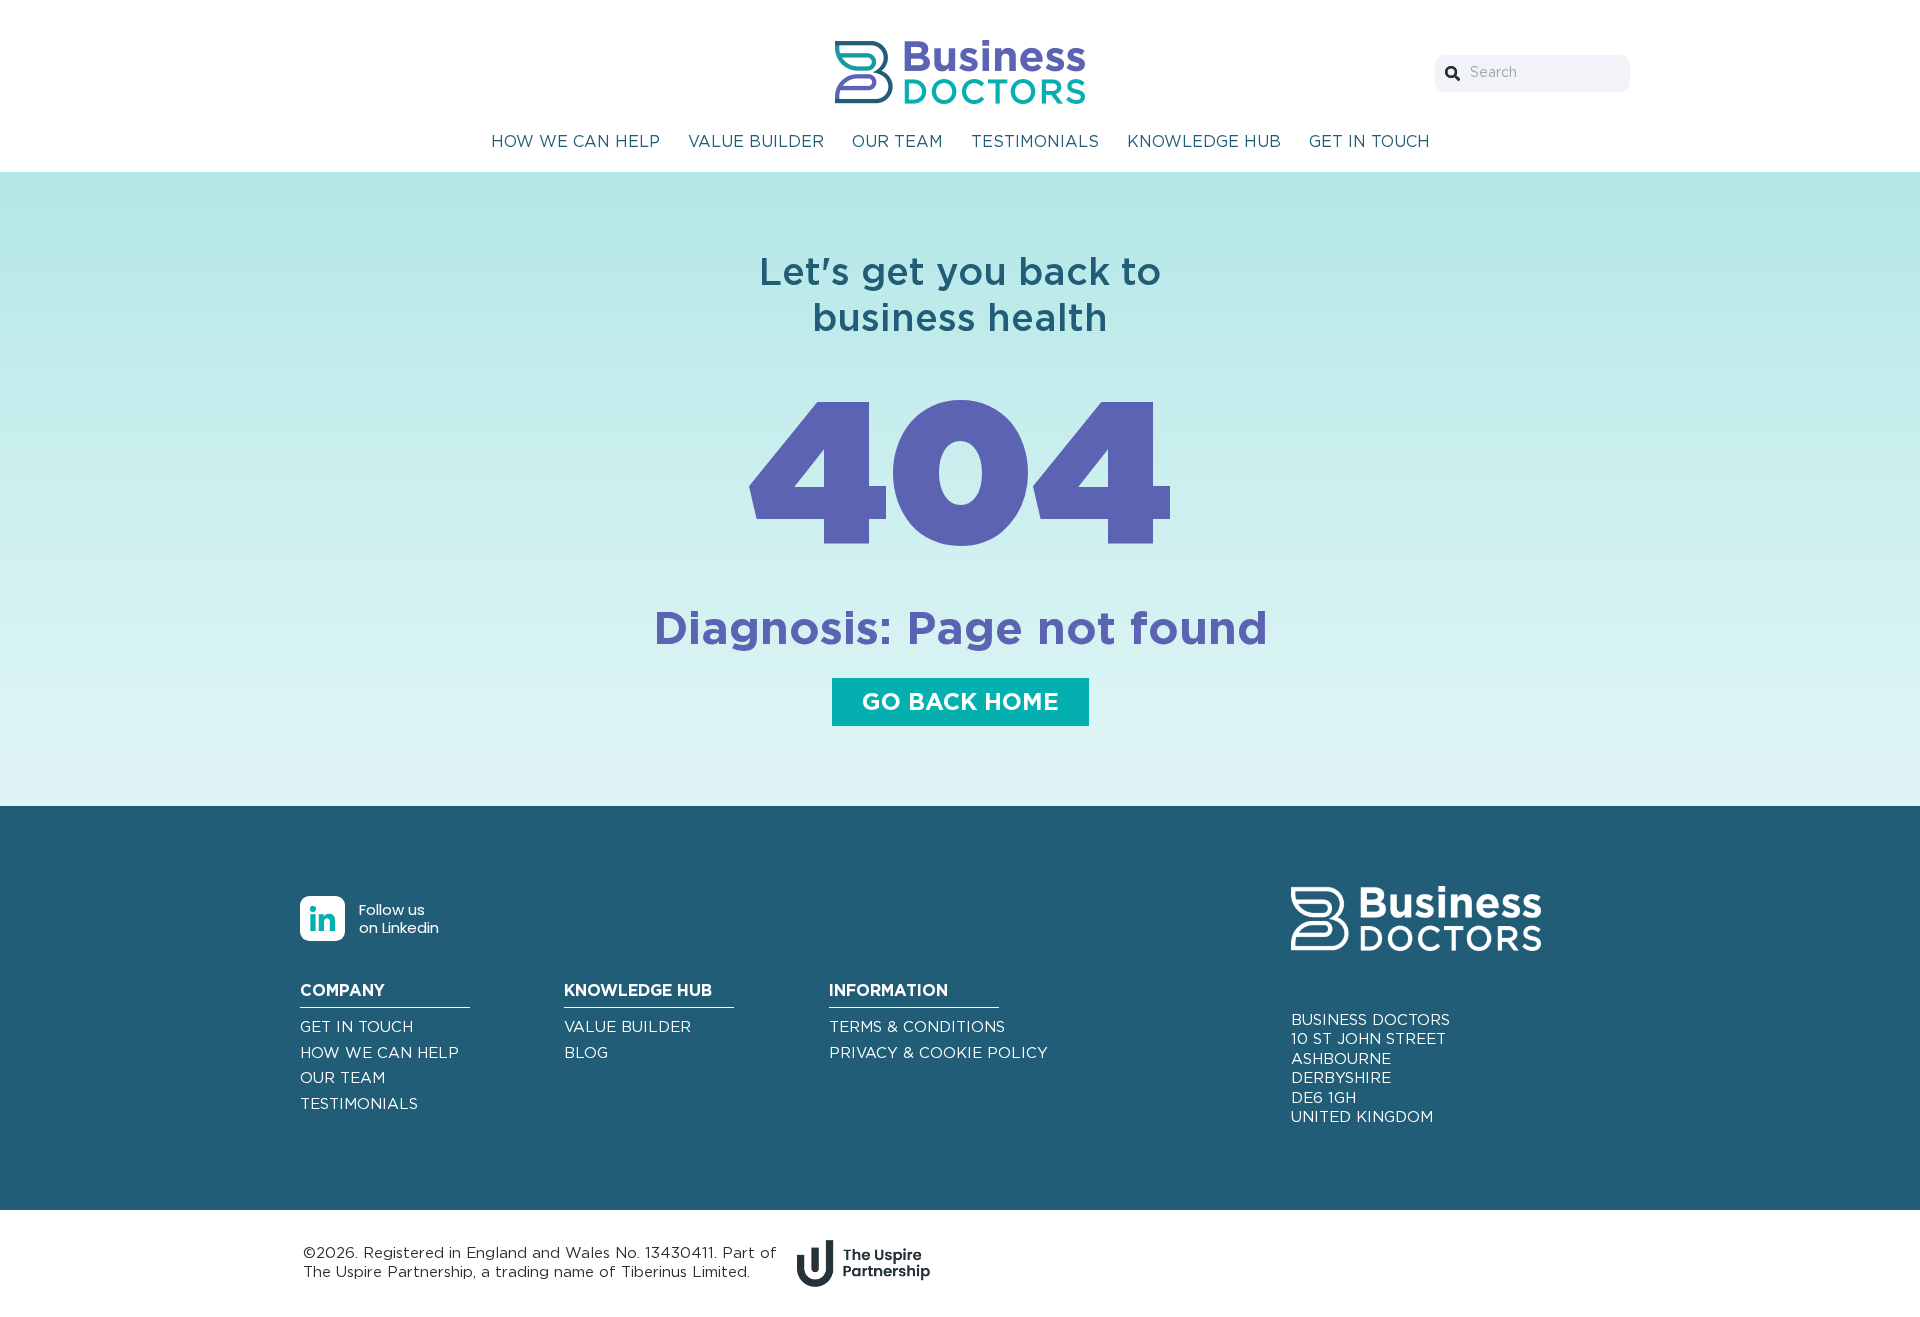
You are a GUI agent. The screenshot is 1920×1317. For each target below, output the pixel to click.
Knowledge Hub (1204, 142)
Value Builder (756, 142)
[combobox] (1532, 73)
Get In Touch (1369, 142)
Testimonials (1035, 142)
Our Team (897, 142)
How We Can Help (575, 142)
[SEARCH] (1456, 73)
